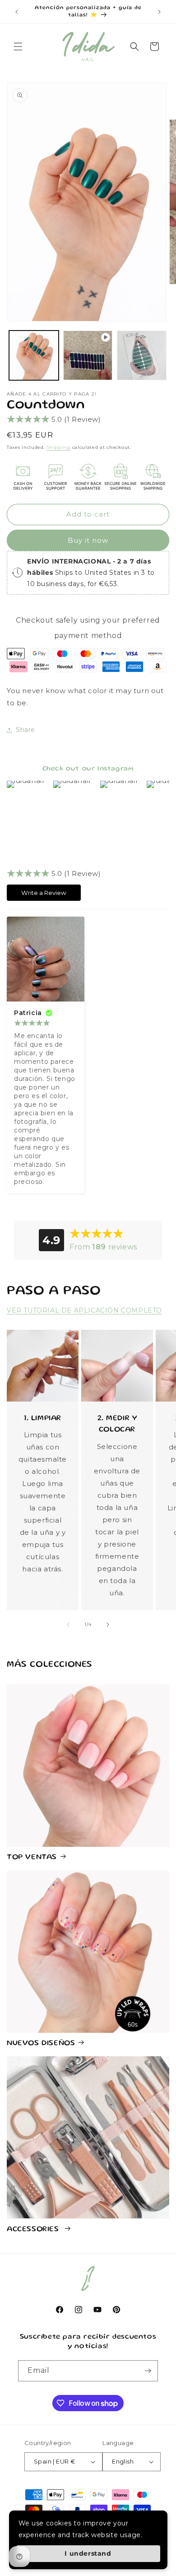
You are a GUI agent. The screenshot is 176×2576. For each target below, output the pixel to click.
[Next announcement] (159, 12)
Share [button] (25, 730)
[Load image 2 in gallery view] (142, 355)
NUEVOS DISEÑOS (41, 2043)
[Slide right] (108, 1625)
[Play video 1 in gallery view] (88, 355)
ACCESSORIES (34, 2229)
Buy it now (88, 540)
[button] (18, 47)
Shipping (58, 447)
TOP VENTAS (32, 1857)
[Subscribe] (148, 2371)
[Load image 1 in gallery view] (34, 355)
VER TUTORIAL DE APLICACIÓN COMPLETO (84, 1310)
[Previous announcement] (17, 12)
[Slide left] (68, 1625)
